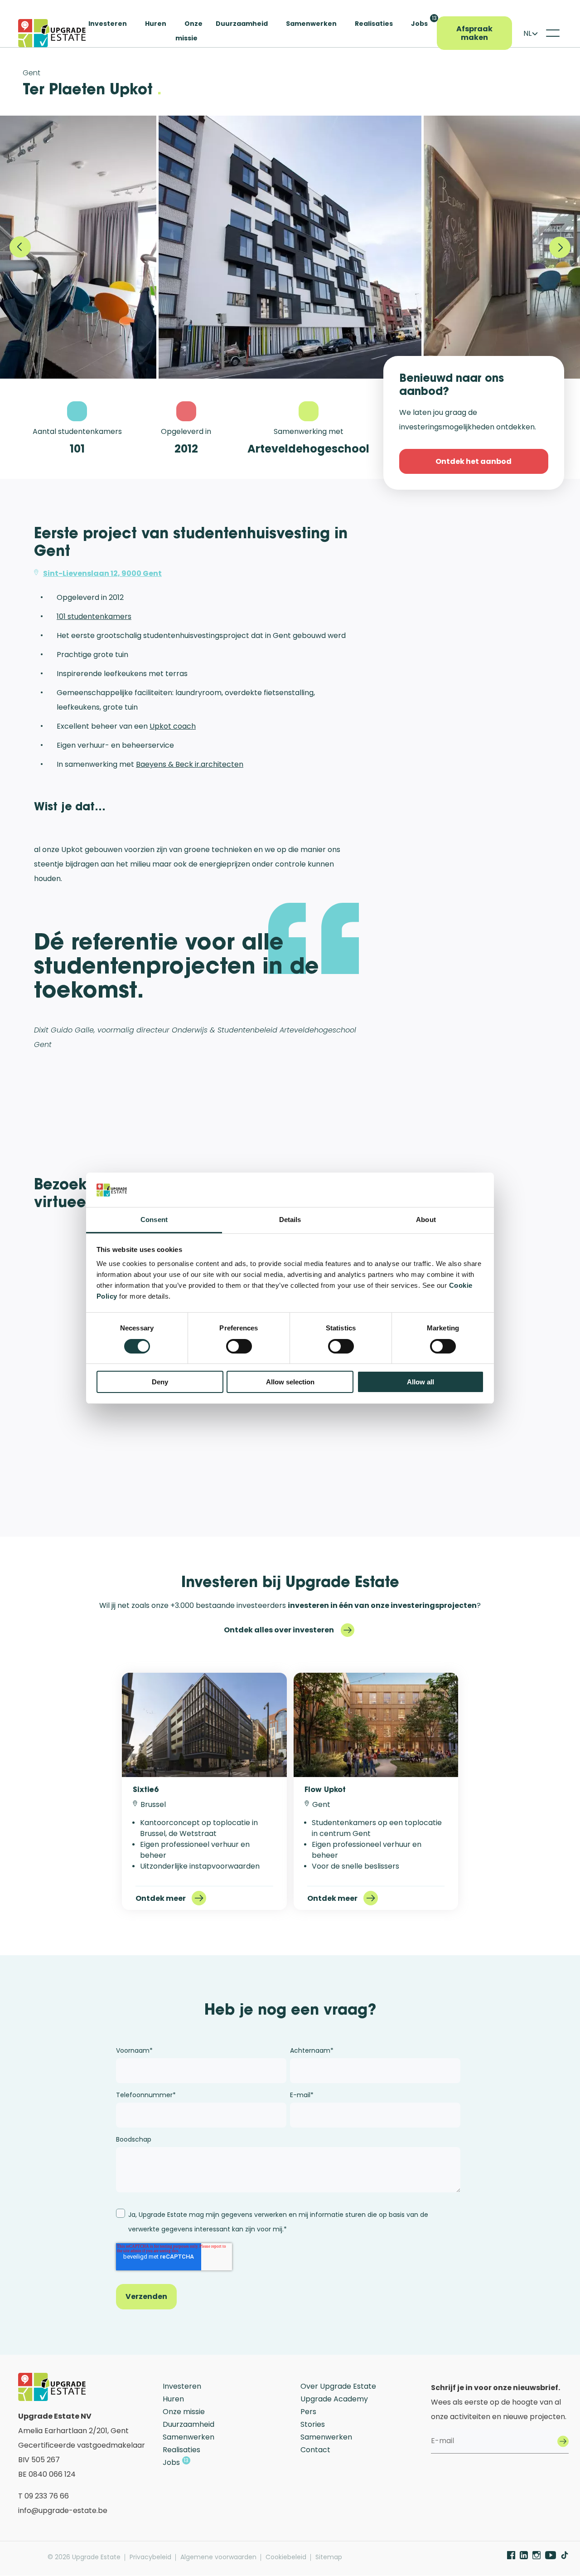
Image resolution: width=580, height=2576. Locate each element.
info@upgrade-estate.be (63, 2510)
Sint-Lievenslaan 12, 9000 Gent (102, 573)
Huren (156, 24)
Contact (315, 2450)
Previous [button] (20, 247)
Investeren (108, 24)
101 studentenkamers (94, 616)
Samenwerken (311, 24)
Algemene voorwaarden (218, 2557)
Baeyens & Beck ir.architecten (190, 764)
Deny (160, 1382)
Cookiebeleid (286, 2557)
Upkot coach (173, 726)
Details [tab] (290, 1220)
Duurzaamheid (242, 24)
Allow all (420, 1382)
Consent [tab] (154, 1220)
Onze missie (184, 2412)
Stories (313, 2424)
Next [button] (560, 247)
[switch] (239, 1346)
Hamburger (553, 33)
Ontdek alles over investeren (279, 1630)
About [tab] (426, 1220)
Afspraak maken (474, 33)
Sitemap (329, 2557)
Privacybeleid (150, 2557)
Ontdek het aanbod (474, 461)
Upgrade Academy (334, 2399)
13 (434, 18)
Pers (308, 2412)
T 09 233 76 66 (43, 2496)
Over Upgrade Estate (338, 2386)
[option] (290, 247)
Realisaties (374, 24)
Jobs (419, 24)
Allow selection (290, 1382)
